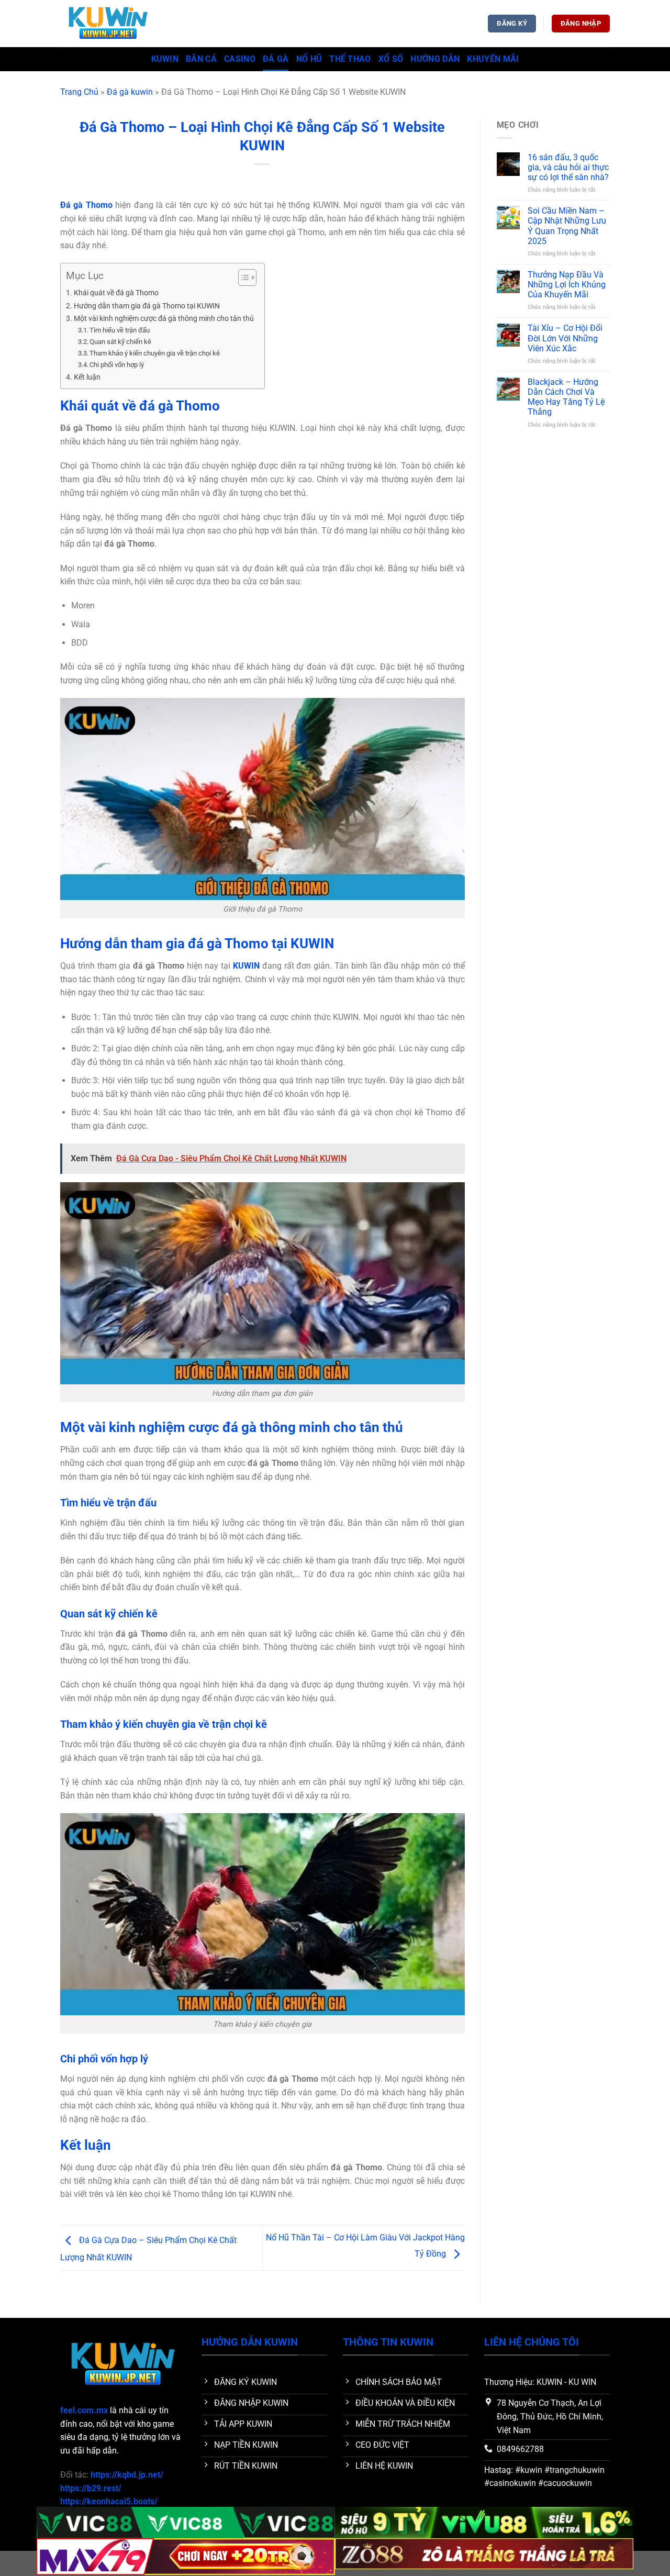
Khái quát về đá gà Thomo (116, 293)
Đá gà (276, 59)
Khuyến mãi (493, 59)
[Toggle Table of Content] (242, 277)
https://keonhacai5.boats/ (109, 2501)
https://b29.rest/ (91, 2488)
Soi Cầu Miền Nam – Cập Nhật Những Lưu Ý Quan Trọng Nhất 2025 (567, 226)
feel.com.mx (84, 2410)
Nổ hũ (309, 59)
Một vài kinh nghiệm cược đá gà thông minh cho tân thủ (164, 319)
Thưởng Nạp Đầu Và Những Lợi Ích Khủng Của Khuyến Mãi (567, 285)
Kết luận (87, 377)
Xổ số (391, 59)
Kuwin (165, 59)
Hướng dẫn (435, 59)
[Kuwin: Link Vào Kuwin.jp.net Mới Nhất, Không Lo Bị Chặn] (113, 24)
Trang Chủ (79, 92)
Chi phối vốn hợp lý (117, 365)
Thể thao (350, 59)
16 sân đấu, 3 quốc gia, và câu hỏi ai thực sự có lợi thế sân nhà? (568, 167)
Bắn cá (201, 59)
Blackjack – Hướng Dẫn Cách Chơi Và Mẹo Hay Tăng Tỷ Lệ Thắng (566, 397)
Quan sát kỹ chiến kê (120, 342)
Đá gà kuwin (130, 92)
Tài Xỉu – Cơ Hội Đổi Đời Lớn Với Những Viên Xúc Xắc (565, 338)
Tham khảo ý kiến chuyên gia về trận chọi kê (155, 353)
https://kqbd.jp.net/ (127, 2475)
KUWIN (246, 966)
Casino (240, 59)
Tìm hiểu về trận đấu (120, 330)
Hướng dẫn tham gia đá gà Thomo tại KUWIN (147, 306)
